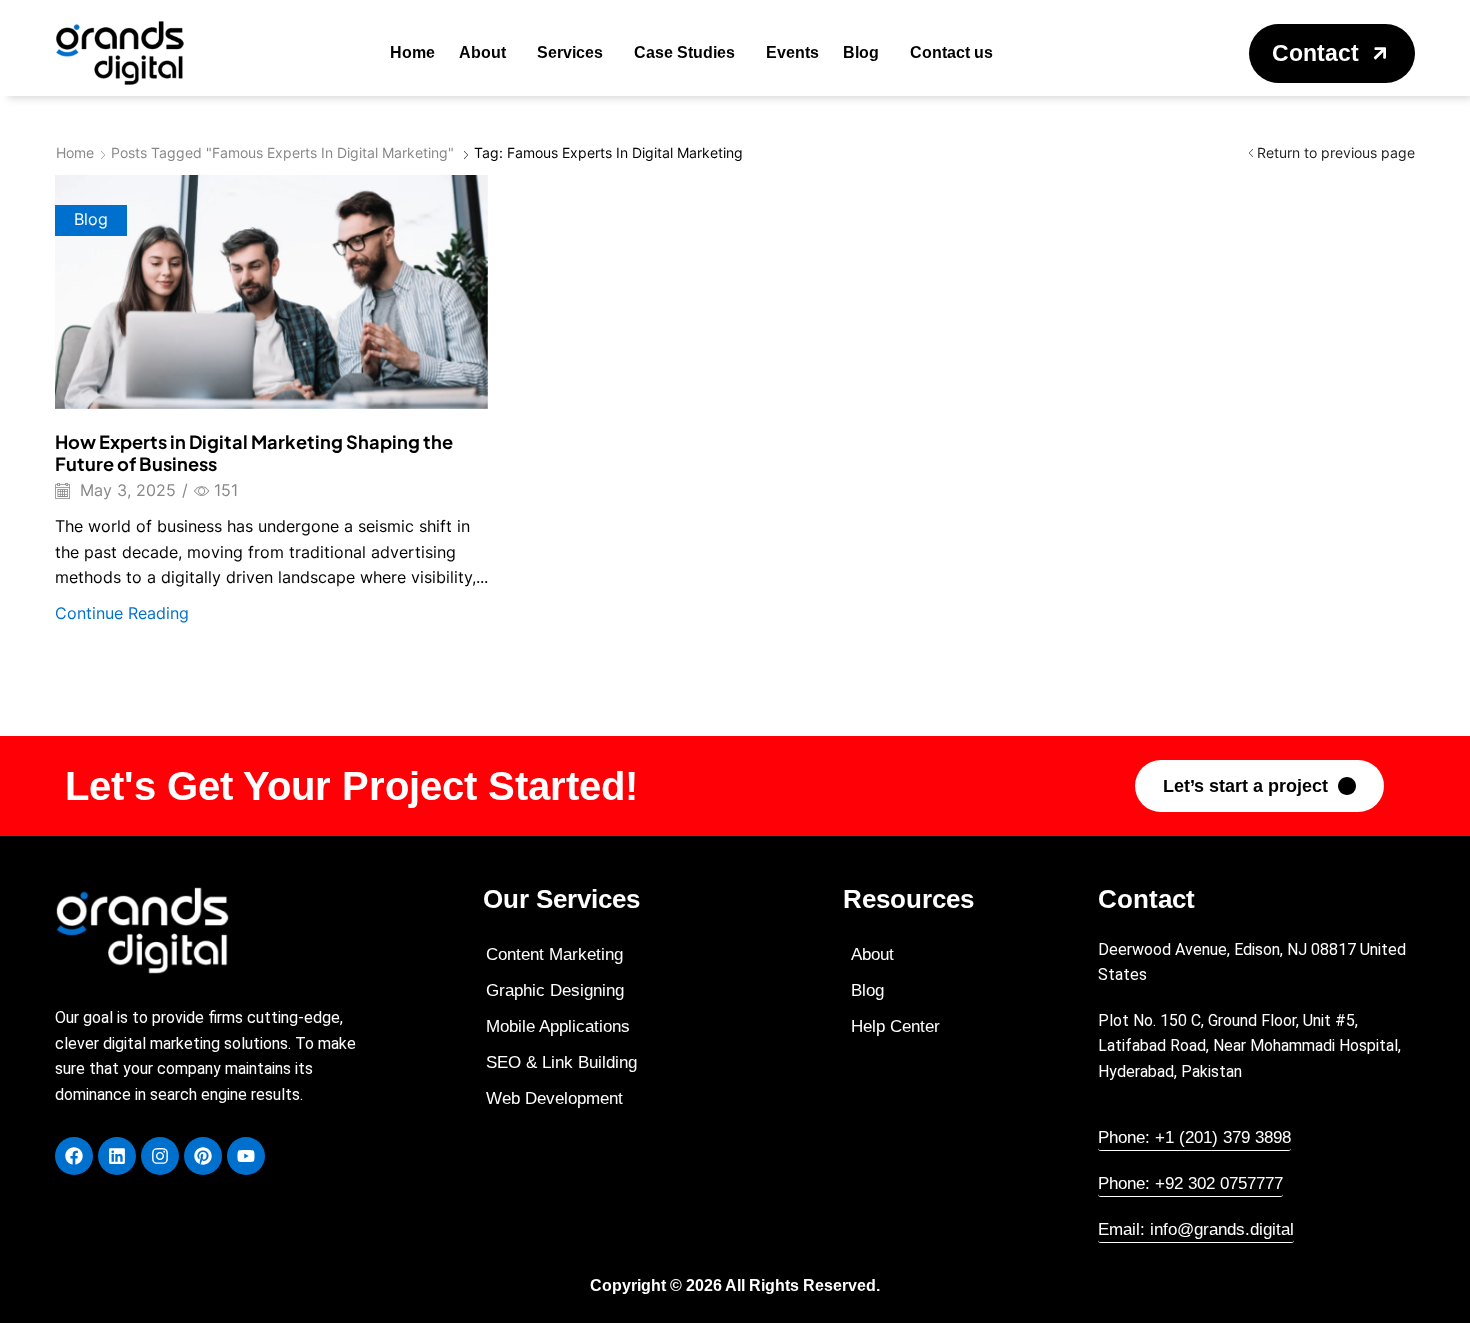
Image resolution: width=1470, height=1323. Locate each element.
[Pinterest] (203, 1156)
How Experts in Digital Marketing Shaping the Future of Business (254, 452)
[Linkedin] (117, 1156)
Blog (91, 219)
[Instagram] (160, 1156)
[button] (1332, 53)
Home (75, 152)
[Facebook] (74, 1156)
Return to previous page (1336, 152)
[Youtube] (246, 1156)
